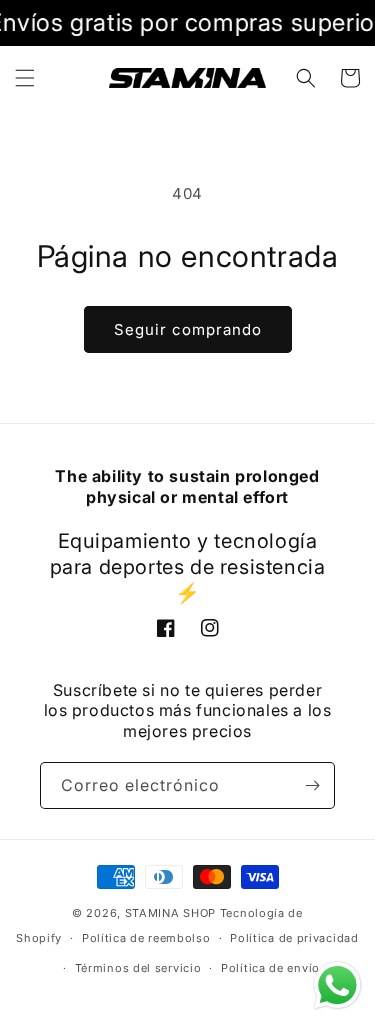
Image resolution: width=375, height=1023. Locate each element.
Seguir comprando (188, 329)
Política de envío (270, 968)
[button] (25, 78)
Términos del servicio (138, 968)
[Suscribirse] (312, 785)
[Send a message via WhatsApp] (337, 985)
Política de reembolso (146, 938)
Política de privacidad (294, 938)
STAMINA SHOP (170, 913)
